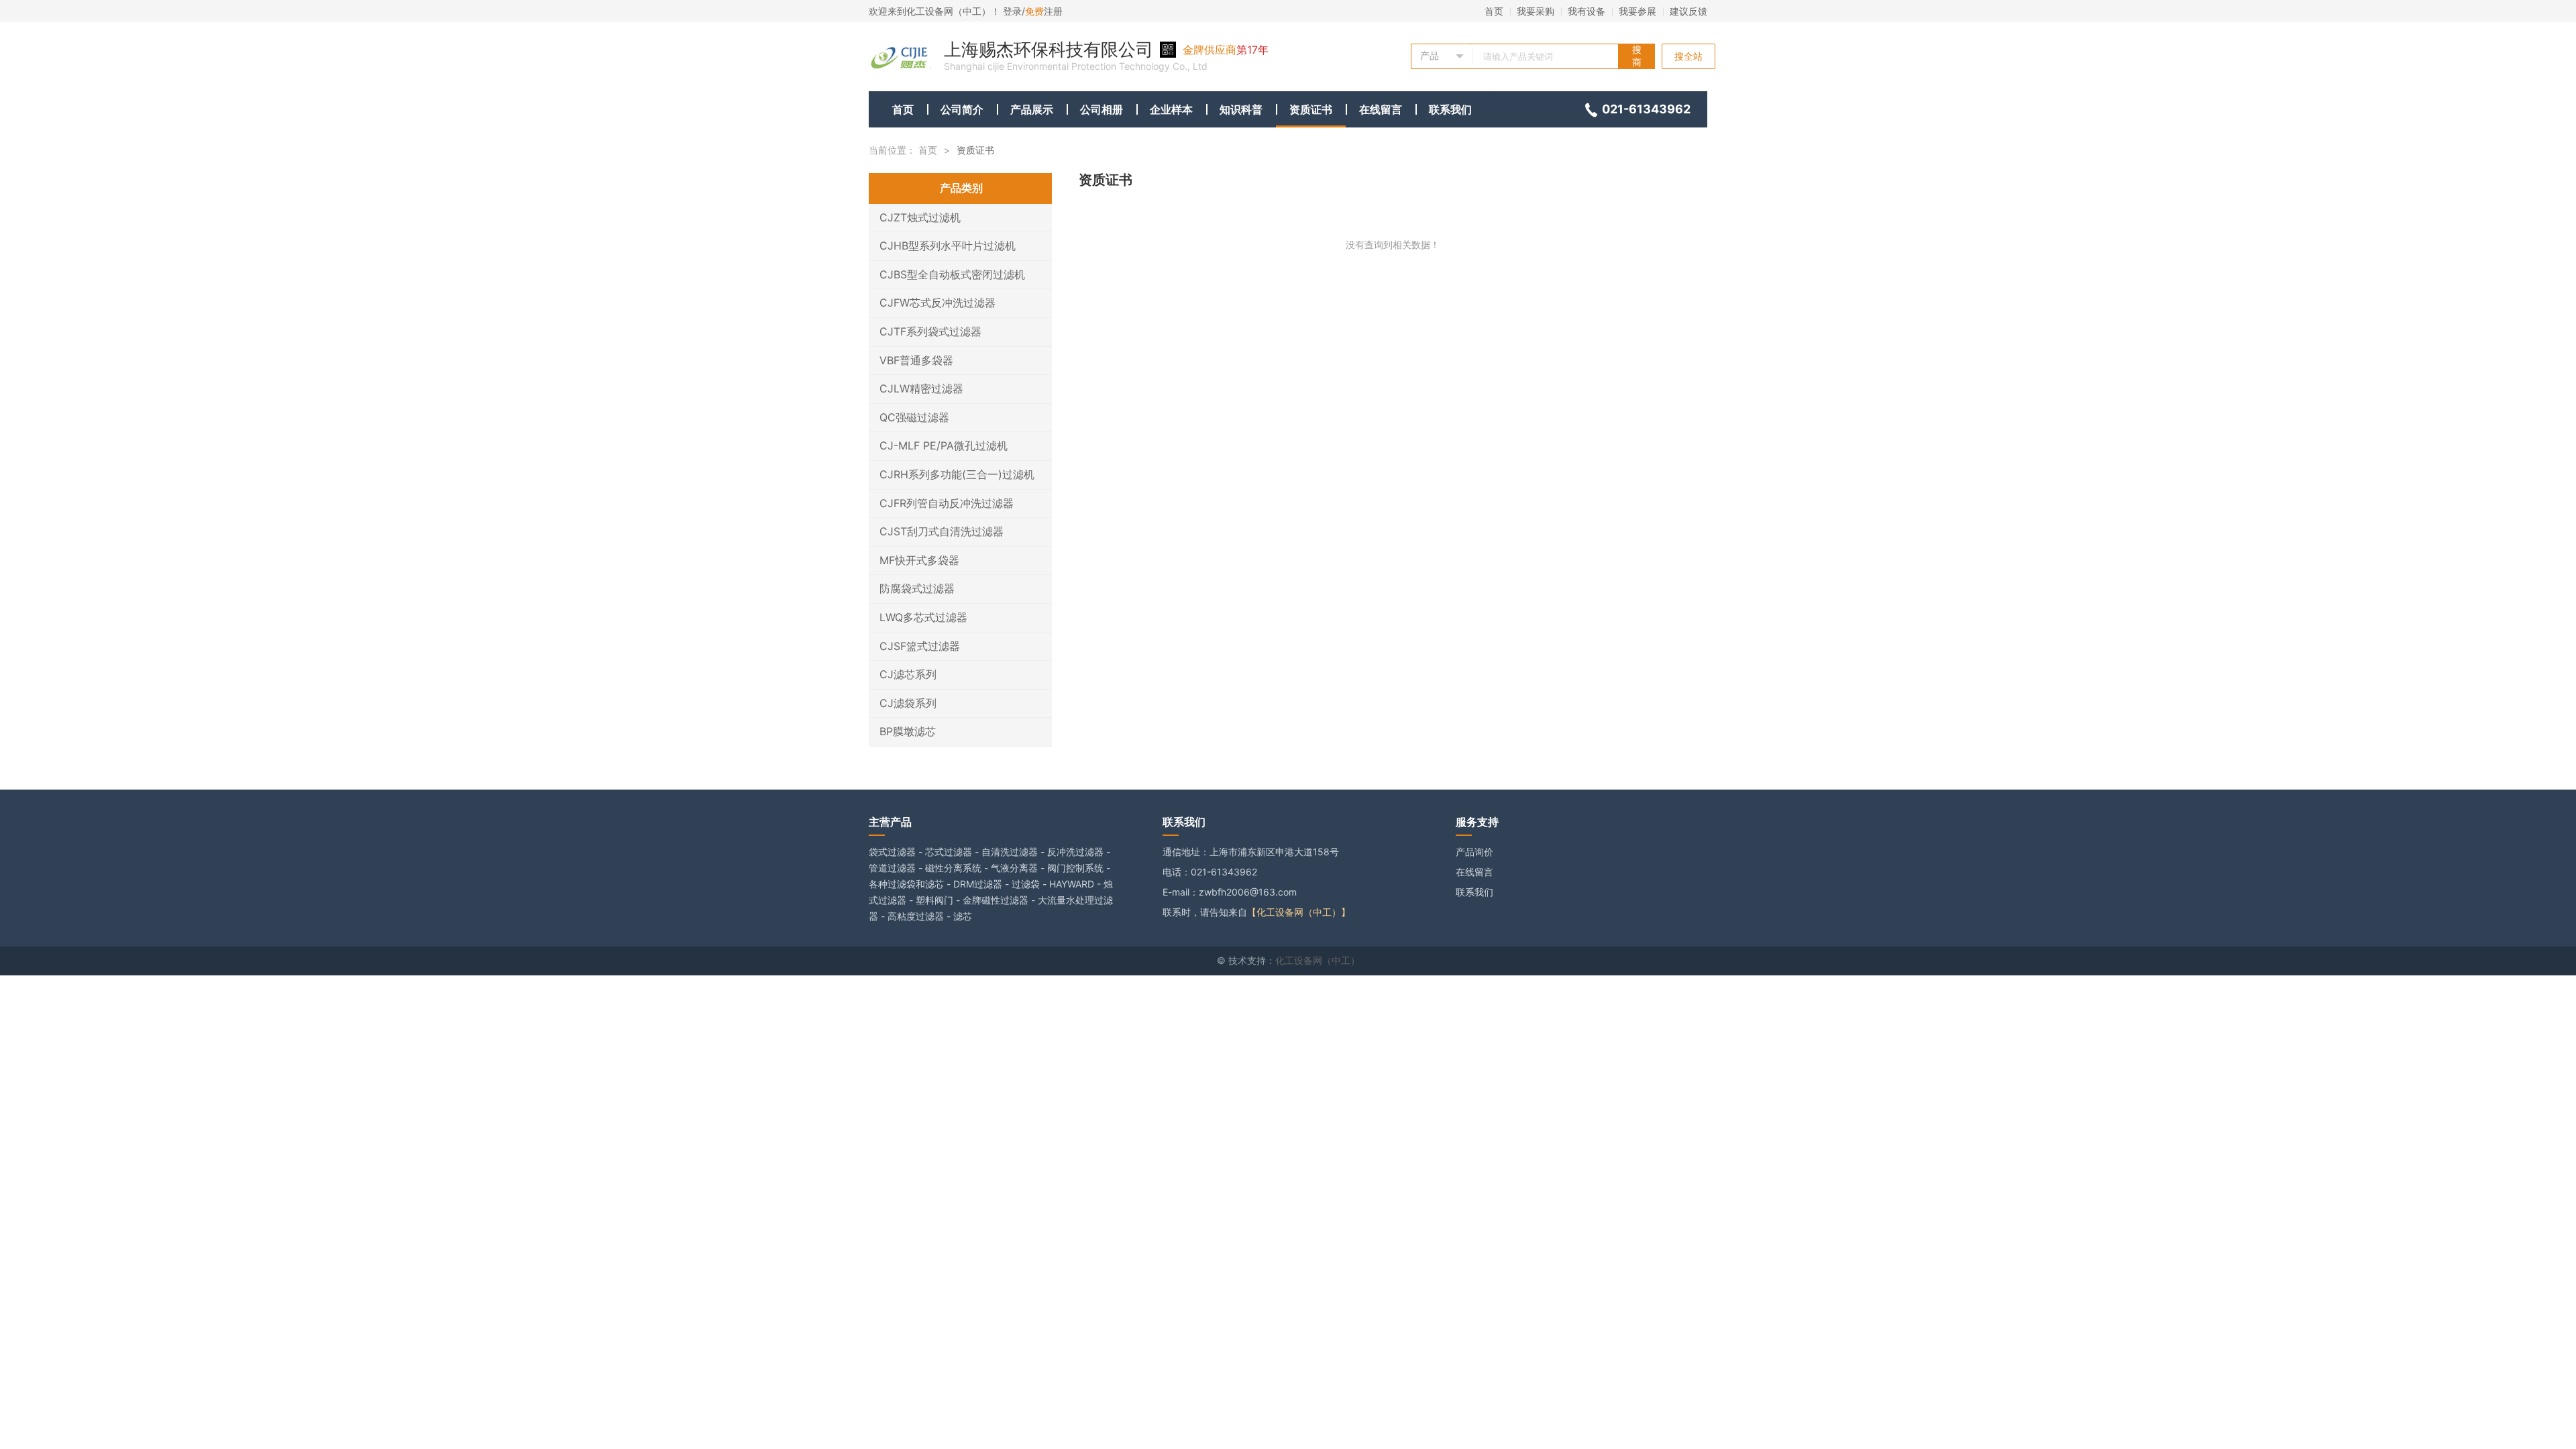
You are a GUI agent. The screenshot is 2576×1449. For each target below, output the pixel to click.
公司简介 (962, 109)
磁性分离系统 (953, 868)
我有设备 (1587, 11)
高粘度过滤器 (916, 916)
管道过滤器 (892, 868)
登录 (1012, 11)
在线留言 (1381, 109)
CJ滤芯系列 (908, 674)
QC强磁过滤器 (914, 417)
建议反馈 (1688, 11)
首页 (1494, 11)
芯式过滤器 (949, 852)
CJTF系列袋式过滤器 (930, 331)
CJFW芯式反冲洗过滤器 (937, 303)
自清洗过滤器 (1010, 852)
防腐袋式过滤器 (917, 588)
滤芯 (963, 916)
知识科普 (1241, 109)
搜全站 (1688, 56)
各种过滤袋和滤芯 (906, 884)
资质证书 (1311, 109)
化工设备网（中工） (1318, 960)
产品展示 (1032, 109)
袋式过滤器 (892, 852)
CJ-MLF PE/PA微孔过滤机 (944, 445)
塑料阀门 (934, 900)
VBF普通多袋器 (916, 360)
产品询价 (1474, 852)
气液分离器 (1014, 868)
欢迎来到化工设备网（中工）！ (936, 11)
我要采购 (1536, 11)
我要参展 (1638, 11)
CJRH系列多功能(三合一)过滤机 (957, 474)
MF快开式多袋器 (919, 560)
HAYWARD (1072, 884)
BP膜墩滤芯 (908, 731)
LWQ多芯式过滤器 (923, 617)
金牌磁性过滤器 (996, 900)
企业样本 (1171, 109)
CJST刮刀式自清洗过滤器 (942, 531)
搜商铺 (1637, 56)
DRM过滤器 (978, 884)
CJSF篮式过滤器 (920, 646)
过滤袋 (1026, 884)
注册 (1044, 11)
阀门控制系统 (1075, 868)
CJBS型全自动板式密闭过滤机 (952, 274)
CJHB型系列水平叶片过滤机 (948, 246)
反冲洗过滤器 (1075, 852)
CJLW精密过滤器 (921, 388)
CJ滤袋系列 (908, 703)
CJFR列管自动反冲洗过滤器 (947, 503)
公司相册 (1102, 109)
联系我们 (1450, 109)
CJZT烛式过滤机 (920, 217)
